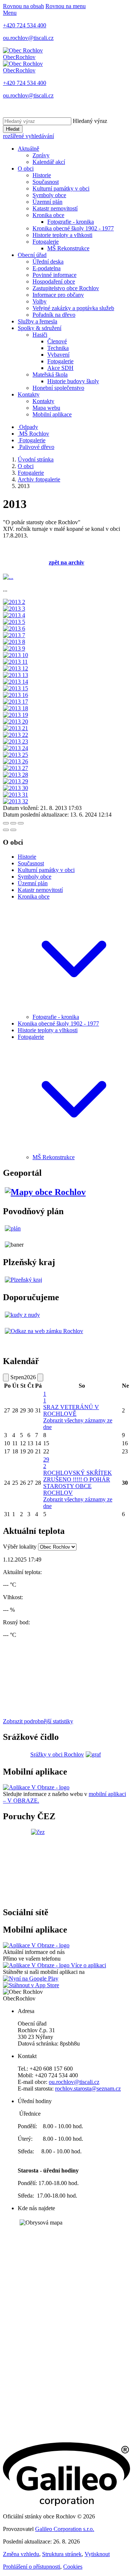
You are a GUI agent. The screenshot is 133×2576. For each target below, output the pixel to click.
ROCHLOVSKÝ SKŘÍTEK (78, 1473)
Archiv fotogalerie (39, 479)
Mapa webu (46, 408)
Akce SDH (60, 368)
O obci (26, 169)
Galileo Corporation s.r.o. (65, 2529)
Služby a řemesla (37, 321)
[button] (74, 1010)
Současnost (46, 182)
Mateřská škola (50, 375)
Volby (40, 301)
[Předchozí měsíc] (6, 1378)
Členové (57, 341)
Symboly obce (49, 195)
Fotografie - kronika (71, 222)
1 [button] (45, 1397)
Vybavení (58, 355)
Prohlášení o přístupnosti (32, 2567)
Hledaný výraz (90, 121)
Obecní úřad (32, 255)
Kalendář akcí (49, 162)
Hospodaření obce (54, 281)
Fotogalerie (46, 242)
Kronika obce (48, 215)
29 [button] (46, 1463)
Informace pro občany (58, 295)
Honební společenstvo (58, 388)
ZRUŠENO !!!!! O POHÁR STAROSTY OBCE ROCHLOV (77, 1486)
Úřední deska (48, 262)
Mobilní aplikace (52, 414)
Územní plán (47, 202)
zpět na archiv (66, 562)
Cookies (73, 2567)
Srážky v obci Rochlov (57, 1754)
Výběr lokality (20, 1547)
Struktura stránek (62, 2554)
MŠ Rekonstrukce (68, 248)
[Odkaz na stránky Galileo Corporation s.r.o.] (66, 2504)
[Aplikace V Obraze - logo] (36, 1787)
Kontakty (29, 394)
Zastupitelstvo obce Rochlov (66, 288)
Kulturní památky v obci (61, 188)
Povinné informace (54, 275)
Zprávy (41, 155)
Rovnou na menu (66, 6)
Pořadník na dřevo (54, 315)
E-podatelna (47, 268)
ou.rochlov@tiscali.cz (74, 2082)
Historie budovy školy (73, 381)
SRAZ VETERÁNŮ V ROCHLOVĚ (71, 1410)
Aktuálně (28, 149)
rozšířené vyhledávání (28, 136)
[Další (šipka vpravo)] (13, 830)
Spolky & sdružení (40, 328)
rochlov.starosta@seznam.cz (88, 2089)
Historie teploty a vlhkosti (62, 235)
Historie (42, 175)
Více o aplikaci (88, 1965)
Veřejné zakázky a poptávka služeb (73, 308)
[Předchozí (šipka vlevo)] (6, 830)
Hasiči (40, 335)
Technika (58, 348)
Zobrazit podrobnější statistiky (38, 1721)
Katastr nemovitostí (55, 208)
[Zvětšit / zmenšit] (21, 823)
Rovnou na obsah (23, 6)
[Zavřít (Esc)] (6, 823)
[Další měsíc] (40, 1378)
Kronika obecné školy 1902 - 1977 (73, 228)
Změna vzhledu (21, 2554)
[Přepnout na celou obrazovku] (13, 823)
